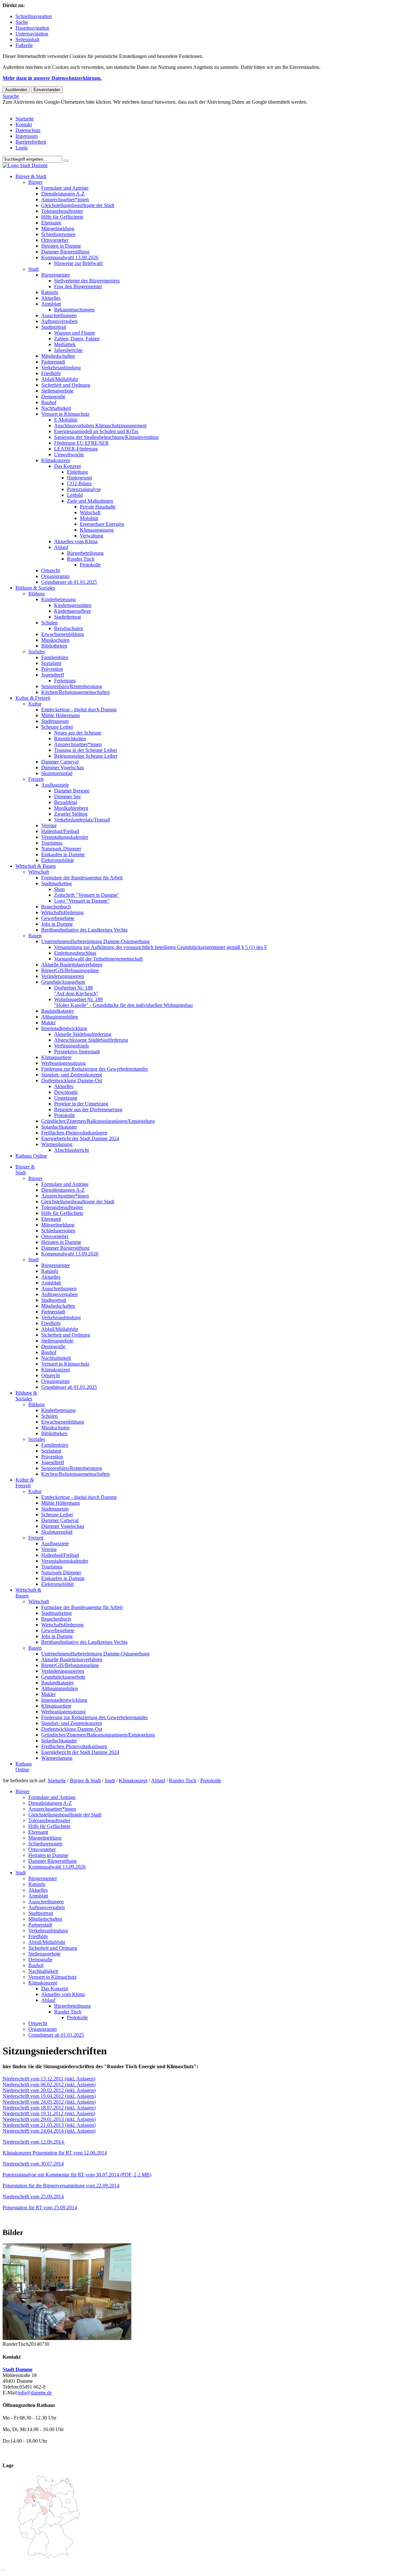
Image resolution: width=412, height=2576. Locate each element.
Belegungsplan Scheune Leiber (86, 756)
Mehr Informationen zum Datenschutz (41, 108)
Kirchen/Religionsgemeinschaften (75, 692)
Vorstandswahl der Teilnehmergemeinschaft (98, 959)
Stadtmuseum (55, 721)
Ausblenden (16, 90)
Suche (22, 22)
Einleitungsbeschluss (75, 953)
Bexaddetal (66, 802)
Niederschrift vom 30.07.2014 (33, 2164)
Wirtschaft (90, 512)
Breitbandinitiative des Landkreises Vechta (84, 930)
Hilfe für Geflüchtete (62, 217)
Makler (48, 1023)
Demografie (53, 397)
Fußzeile (24, 45)
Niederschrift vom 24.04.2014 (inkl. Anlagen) (49, 2131)
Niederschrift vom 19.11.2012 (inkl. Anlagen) (49, 2113)
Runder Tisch (81, 559)
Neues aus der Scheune (78, 733)
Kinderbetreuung (58, 599)
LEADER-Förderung (76, 449)
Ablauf (61, 547)
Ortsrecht (51, 570)
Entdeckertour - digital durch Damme (79, 710)
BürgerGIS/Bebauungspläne (70, 970)
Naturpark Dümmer (61, 849)
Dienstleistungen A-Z (63, 194)
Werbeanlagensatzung (63, 1063)
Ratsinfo (50, 292)
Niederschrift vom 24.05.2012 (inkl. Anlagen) (49, 2102)
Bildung (37, 594)
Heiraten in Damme (61, 246)
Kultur (35, 704)
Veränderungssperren (63, 976)
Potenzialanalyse (84, 489)
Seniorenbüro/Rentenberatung (72, 686)
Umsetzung (66, 1098)
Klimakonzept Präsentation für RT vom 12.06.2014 (55, 2153)
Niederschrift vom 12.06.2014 (34, 2142)
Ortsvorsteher (55, 240)
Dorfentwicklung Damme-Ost (72, 1080)
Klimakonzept (56, 460)
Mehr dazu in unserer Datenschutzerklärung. (52, 78)
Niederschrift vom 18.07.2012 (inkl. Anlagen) (49, 2108)
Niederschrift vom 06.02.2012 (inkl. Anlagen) (49, 2084)
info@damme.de (35, 2393)
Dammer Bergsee (72, 791)
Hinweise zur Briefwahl (78, 263)
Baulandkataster (57, 1011)
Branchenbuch (56, 907)
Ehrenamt (51, 223)
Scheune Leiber (57, 727)
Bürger (35, 182)
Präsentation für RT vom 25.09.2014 (40, 2207)
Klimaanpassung (97, 530)
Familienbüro (55, 657)
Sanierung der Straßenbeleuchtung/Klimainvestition (106, 437)
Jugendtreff (53, 675)
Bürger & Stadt (31, 176)
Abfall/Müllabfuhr (60, 379)
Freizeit (36, 779)
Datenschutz (28, 130)
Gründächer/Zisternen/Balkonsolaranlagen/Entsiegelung (98, 1121)
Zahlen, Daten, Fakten (77, 339)
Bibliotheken (54, 646)
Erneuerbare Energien (102, 524)
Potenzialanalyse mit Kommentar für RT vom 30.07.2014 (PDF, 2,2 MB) (77, 2175)
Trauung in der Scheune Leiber (86, 750)
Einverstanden (47, 90)
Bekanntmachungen (74, 310)
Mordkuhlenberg (71, 808)
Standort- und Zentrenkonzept (72, 1075)
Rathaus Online (31, 1156)
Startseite (25, 119)
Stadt (33, 269)
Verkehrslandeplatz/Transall (82, 820)
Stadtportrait (54, 327)
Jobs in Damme (57, 924)
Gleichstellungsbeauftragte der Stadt (78, 205)
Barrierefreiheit (31, 142)
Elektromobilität (57, 860)
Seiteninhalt (27, 39)
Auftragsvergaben (59, 321)
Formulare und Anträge (65, 188)
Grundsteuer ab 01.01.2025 (69, 582)
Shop (59, 889)
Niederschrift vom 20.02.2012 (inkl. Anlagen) (49, 2090)
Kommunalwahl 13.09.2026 (70, 257)
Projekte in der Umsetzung (81, 1104)
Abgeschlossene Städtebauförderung (91, 1040)
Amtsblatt (51, 304)
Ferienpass (65, 681)
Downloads (66, 1092)
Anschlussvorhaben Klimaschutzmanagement (100, 426)
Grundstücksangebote (63, 982)
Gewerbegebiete (58, 918)
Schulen (49, 623)
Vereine (49, 825)
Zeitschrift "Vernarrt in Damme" (87, 895)
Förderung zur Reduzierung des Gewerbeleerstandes (94, 1069)
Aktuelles (51, 298)
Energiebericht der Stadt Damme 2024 (80, 1138)
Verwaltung (92, 536)
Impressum (27, 136)
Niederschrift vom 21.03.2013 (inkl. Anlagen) (49, 2125)
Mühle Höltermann (61, 715)
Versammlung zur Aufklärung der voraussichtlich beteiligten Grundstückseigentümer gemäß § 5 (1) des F (161, 947)
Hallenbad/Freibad (60, 831)
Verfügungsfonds (71, 1046)
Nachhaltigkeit (56, 408)
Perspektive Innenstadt (77, 1051)
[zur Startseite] (25, 165)
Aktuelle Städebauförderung (83, 1034)
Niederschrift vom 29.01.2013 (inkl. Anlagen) (49, 2119)
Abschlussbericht (71, 1150)
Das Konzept (67, 466)
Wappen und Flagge (75, 333)
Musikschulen (55, 640)
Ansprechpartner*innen (65, 199)
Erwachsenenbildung (63, 634)
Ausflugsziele (55, 785)
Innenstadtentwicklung (64, 1028)
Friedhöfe (51, 373)
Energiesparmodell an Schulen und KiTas (96, 431)
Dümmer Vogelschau (63, 767)
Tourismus (52, 843)
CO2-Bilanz (79, 483)
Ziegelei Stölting (71, 814)
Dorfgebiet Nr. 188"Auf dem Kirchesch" (76, 991)
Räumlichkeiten (70, 739)
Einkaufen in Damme (63, 854)
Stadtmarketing (56, 883)
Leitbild (75, 495)
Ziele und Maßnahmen (90, 501)
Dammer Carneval (60, 762)
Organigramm (55, 576)
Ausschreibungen (59, 315)
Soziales (37, 652)
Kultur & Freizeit (33, 698)
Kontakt (24, 124)
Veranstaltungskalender (65, 837)
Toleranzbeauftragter (62, 211)
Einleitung (77, 472)
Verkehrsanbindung (61, 368)
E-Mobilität (66, 420)
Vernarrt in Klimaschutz (65, 414)
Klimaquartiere (56, 1057)
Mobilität (89, 518)
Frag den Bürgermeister (78, 286)
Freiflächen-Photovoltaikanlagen (74, 1133)
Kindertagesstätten (73, 605)
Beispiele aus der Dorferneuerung (88, 1109)
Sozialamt (51, 663)
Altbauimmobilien (60, 1017)
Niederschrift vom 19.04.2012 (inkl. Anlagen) (49, 2096)
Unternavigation (32, 34)
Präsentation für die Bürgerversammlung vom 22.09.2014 (61, 2186)
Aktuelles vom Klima (76, 541)
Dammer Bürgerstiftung (65, 252)
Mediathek (65, 344)
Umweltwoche (69, 455)
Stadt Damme (18, 2369)
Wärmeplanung (57, 1144)
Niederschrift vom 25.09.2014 (33, 2197)
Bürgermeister (56, 275)
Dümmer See (67, 796)
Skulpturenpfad (57, 773)
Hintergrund (79, 478)
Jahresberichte (68, 350)
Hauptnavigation (32, 28)
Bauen (35, 936)
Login (22, 148)
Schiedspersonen (58, 234)
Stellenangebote (57, 391)
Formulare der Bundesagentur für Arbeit (82, 878)
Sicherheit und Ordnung (66, 385)
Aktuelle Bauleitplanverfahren (72, 965)
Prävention (52, 669)
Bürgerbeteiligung (85, 553)
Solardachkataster (59, 1127)
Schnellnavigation (34, 16)
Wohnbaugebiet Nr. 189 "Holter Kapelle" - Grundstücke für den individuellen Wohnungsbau (123, 1002)
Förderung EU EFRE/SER (81, 443)
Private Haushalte (98, 507)
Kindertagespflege (73, 611)
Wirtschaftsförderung (62, 912)
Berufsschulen (69, 628)
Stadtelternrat (67, 617)
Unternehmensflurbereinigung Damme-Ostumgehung (95, 941)
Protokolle (90, 565)
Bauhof (49, 402)
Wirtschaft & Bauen (36, 866)
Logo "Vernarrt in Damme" (82, 901)
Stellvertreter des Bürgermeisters (87, 281)
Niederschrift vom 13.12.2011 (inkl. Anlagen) (49, 2079)
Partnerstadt (53, 362)
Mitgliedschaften (58, 356)
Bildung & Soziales (35, 588)
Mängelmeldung (58, 228)
